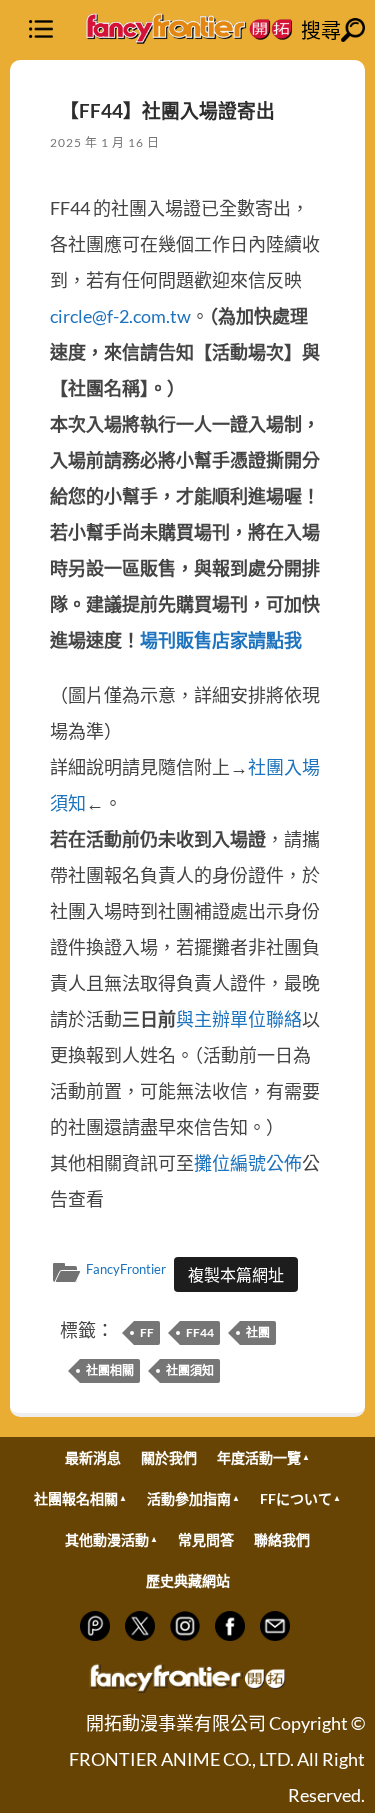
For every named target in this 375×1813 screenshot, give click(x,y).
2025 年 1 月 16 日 (105, 142)
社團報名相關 (76, 1498)
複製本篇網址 (236, 1274)
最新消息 (93, 1457)
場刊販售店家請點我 (221, 640)
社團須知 (190, 1370)
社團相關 (110, 1370)
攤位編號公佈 (248, 1163)
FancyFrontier (126, 1269)
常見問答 (206, 1539)
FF (147, 1332)
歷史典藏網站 (188, 1580)
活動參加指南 (189, 1498)
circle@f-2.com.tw (120, 316)
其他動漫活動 (107, 1539)
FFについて (296, 1498)
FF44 (200, 1332)
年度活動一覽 (259, 1457)
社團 (258, 1332)
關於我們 (169, 1457)
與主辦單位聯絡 (239, 1019)
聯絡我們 (282, 1539)
